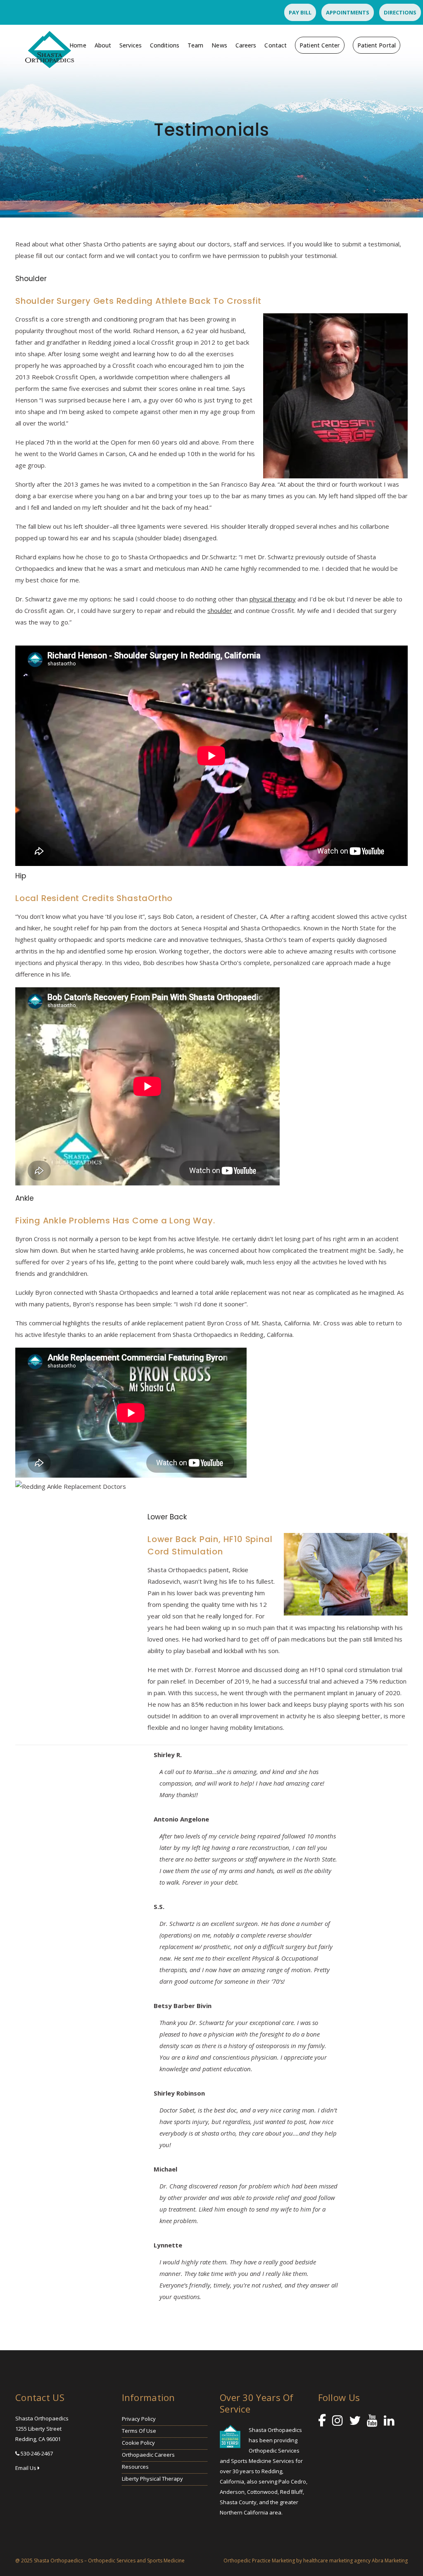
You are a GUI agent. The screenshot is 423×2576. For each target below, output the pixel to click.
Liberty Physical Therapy (152, 2479)
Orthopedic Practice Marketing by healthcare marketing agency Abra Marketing (316, 2561)
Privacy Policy (139, 2419)
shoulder (220, 610)
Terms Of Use (139, 2431)
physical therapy (273, 599)
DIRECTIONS (400, 12)
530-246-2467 (37, 2453)
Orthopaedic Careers (148, 2455)
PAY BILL (300, 12)
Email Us (26, 2468)
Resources (135, 2467)
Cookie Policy (138, 2443)
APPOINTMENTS (348, 12)
